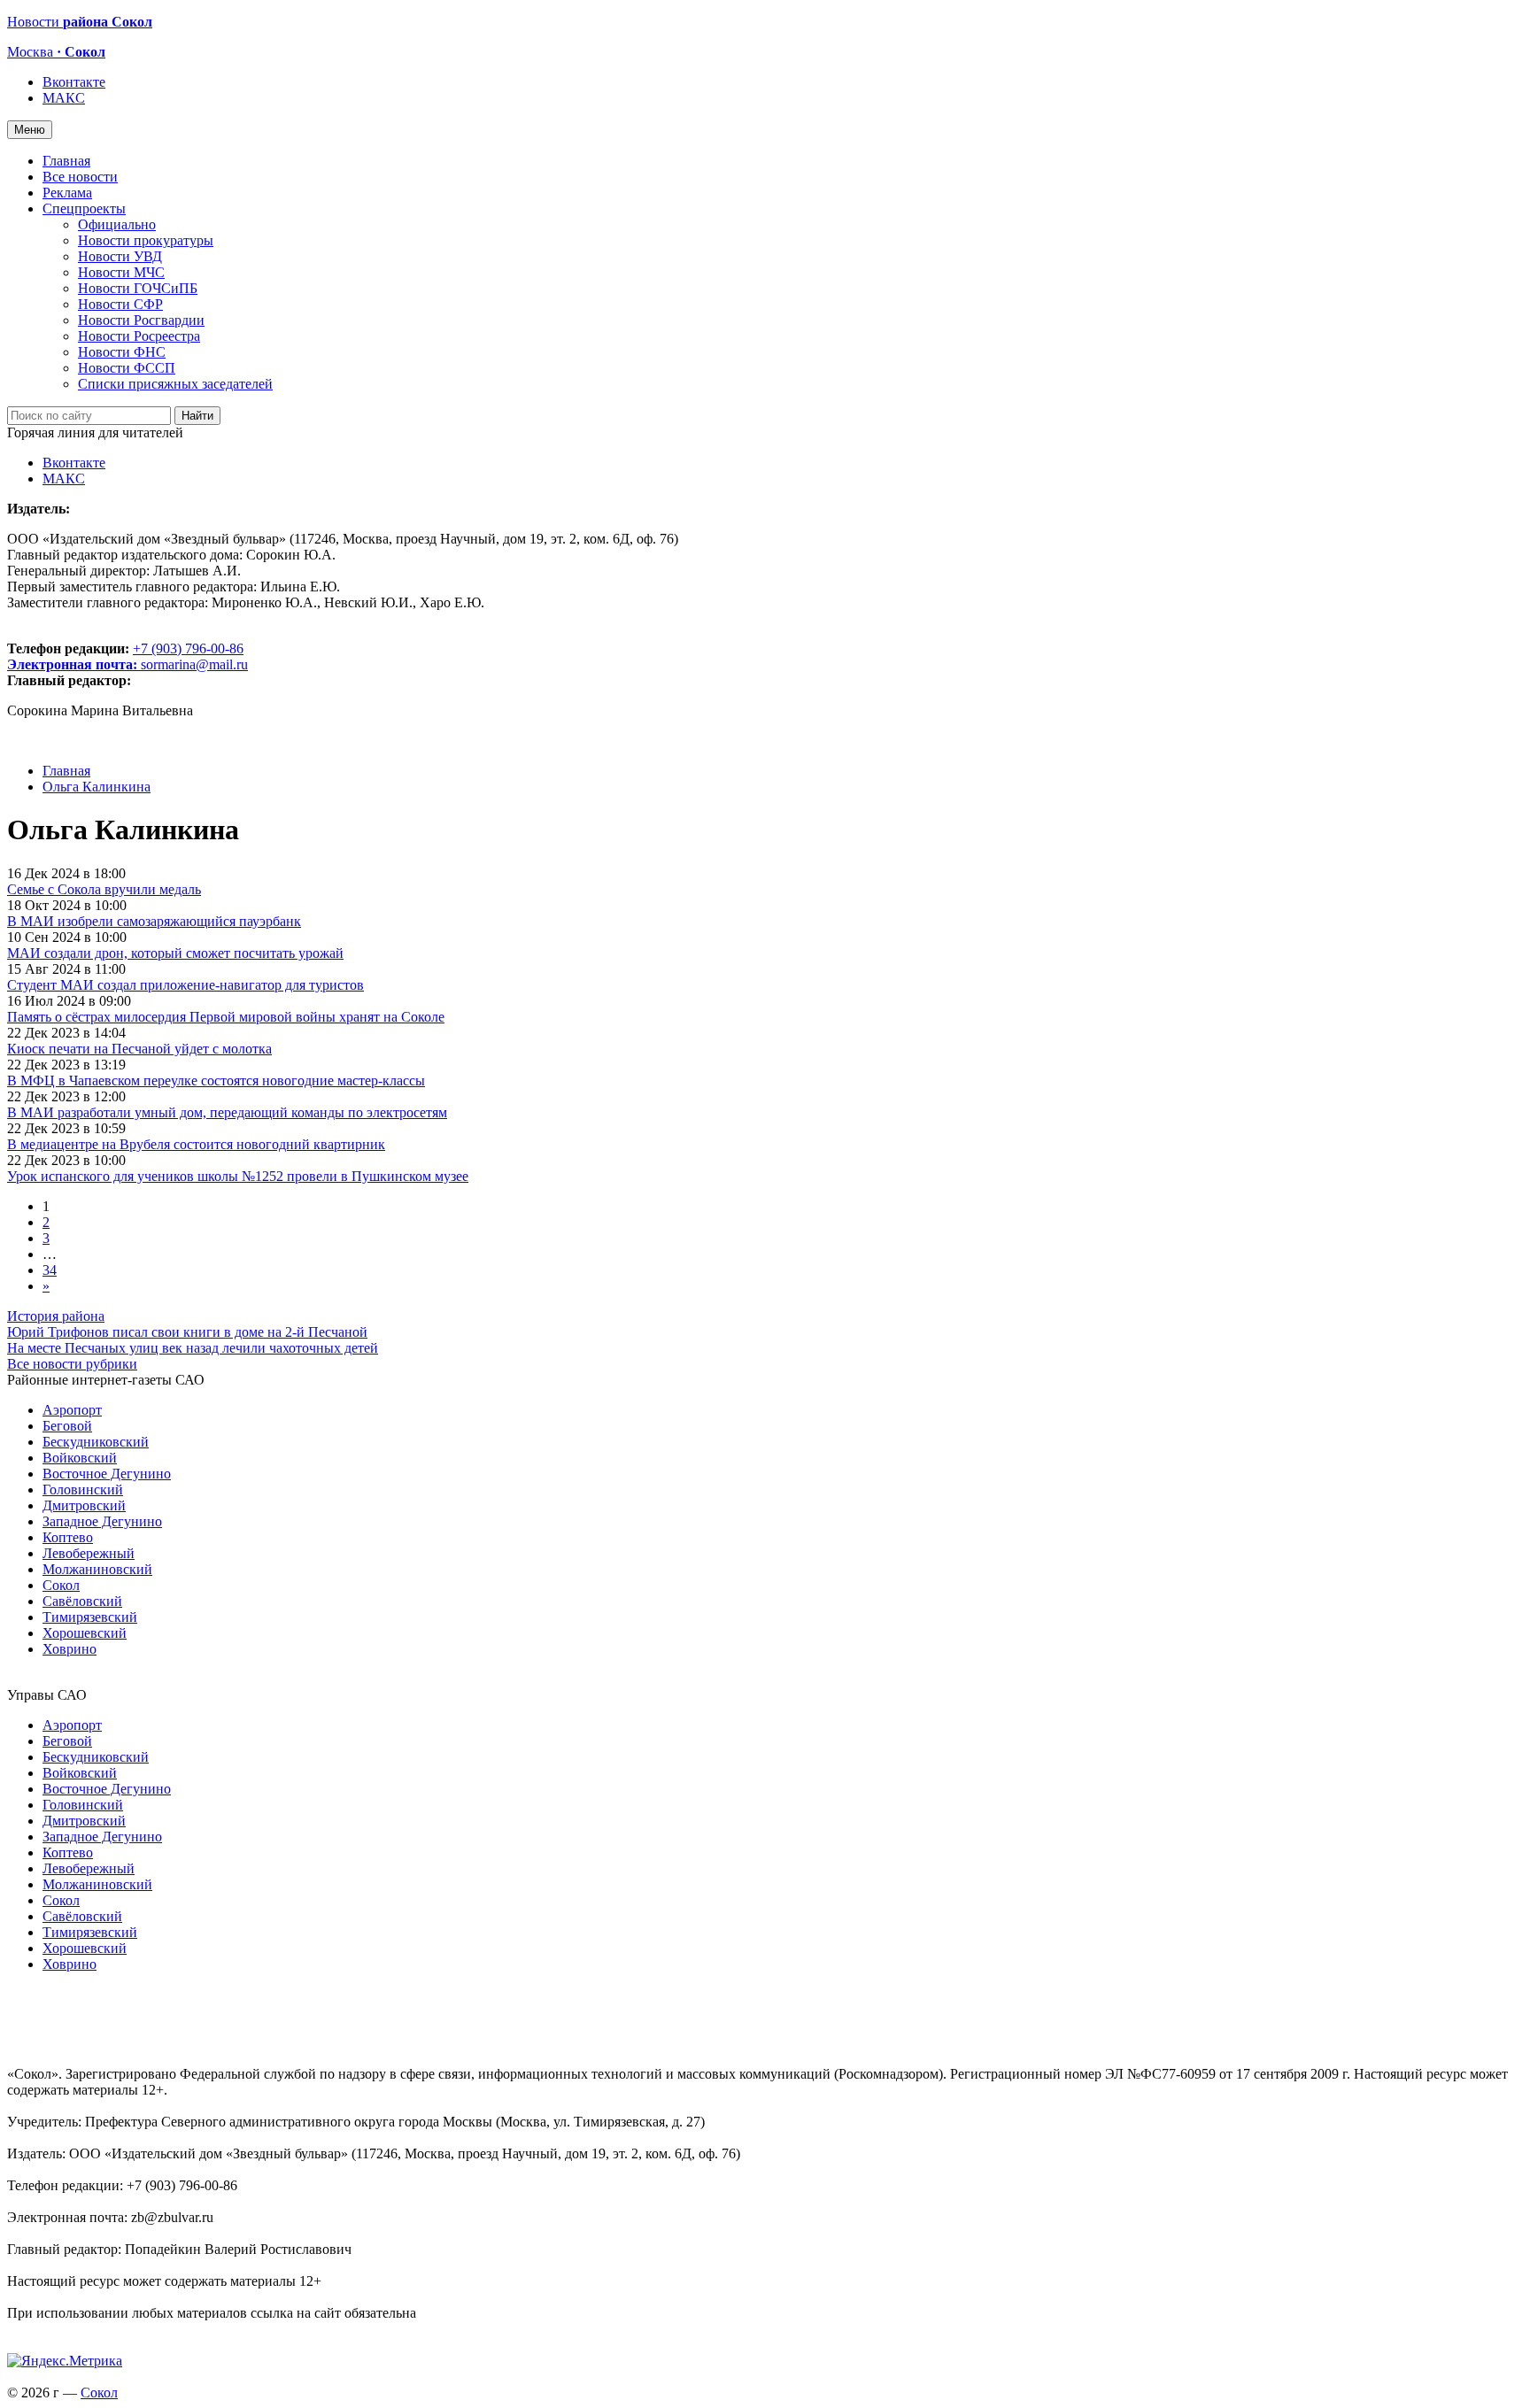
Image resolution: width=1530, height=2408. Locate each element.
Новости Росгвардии (141, 320)
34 (50, 1270)
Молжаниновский (97, 1569)
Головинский (83, 1490)
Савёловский (82, 1601)
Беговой (67, 1426)
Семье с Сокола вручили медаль (104, 889)
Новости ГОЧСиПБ (138, 288)
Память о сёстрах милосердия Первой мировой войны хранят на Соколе (226, 1017)
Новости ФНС (122, 352)
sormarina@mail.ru (194, 664)
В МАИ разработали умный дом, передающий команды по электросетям (227, 1112)
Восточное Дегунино (107, 1474)
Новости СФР (120, 304)
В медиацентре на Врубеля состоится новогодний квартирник (196, 1144)
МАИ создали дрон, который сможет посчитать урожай (175, 953)
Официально (117, 224)
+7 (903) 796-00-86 (125, 656)
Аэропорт (72, 1410)
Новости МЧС (121, 272)
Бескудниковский (96, 1442)
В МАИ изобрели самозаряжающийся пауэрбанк (154, 921)
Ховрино (70, 1649)
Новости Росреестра (139, 336)
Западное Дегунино (102, 1521)
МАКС (64, 98)
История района (56, 1316)
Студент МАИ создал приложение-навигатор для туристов (185, 985)
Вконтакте (74, 82)
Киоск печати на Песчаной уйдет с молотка (139, 1049)
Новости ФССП (127, 368)
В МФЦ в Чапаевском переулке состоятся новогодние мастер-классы (216, 1081)
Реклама (67, 193)
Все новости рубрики (72, 1364)
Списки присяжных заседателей (175, 384)
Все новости (80, 177)
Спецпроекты (84, 208)
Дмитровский (84, 1505)
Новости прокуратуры (146, 240)
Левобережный (89, 1553)
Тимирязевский (90, 1617)
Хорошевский (85, 1633)
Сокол (61, 1585)
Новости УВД (120, 256)
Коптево (68, 1537)
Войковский (80, 1458)
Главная (66, 161)
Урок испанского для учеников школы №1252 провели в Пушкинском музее (238, 1176)
